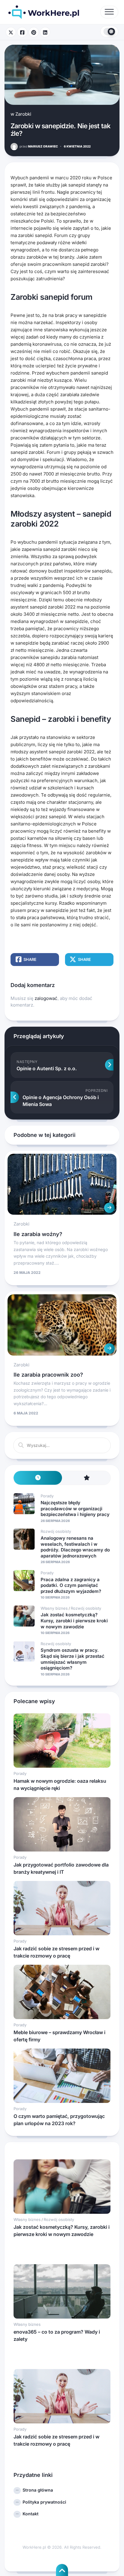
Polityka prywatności (44, 2502)
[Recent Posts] (38, 1478)
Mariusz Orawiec (39, 146)
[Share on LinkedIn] (45, 32)
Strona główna (38, 2490)
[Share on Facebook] (22, 32)
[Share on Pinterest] (34, 32)
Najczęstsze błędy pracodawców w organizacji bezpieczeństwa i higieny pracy (75, 1508)
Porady (47, 1496)
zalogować (46, 998)
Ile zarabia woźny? (38, 1234)
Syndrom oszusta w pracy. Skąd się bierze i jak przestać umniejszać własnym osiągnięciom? (73, 1659)
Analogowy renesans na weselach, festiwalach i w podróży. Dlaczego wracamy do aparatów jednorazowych (75, 1547)
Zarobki (23, 114)
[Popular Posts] (86, 1478)
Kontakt (31, 2514)
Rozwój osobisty (56, 1531)
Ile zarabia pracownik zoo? (48, 1375)
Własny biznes (54, 1608)
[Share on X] (11, 32)
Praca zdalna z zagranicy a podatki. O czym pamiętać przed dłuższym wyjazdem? (71, 1585)
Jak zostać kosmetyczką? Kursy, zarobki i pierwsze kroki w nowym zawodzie (74, 1621)
